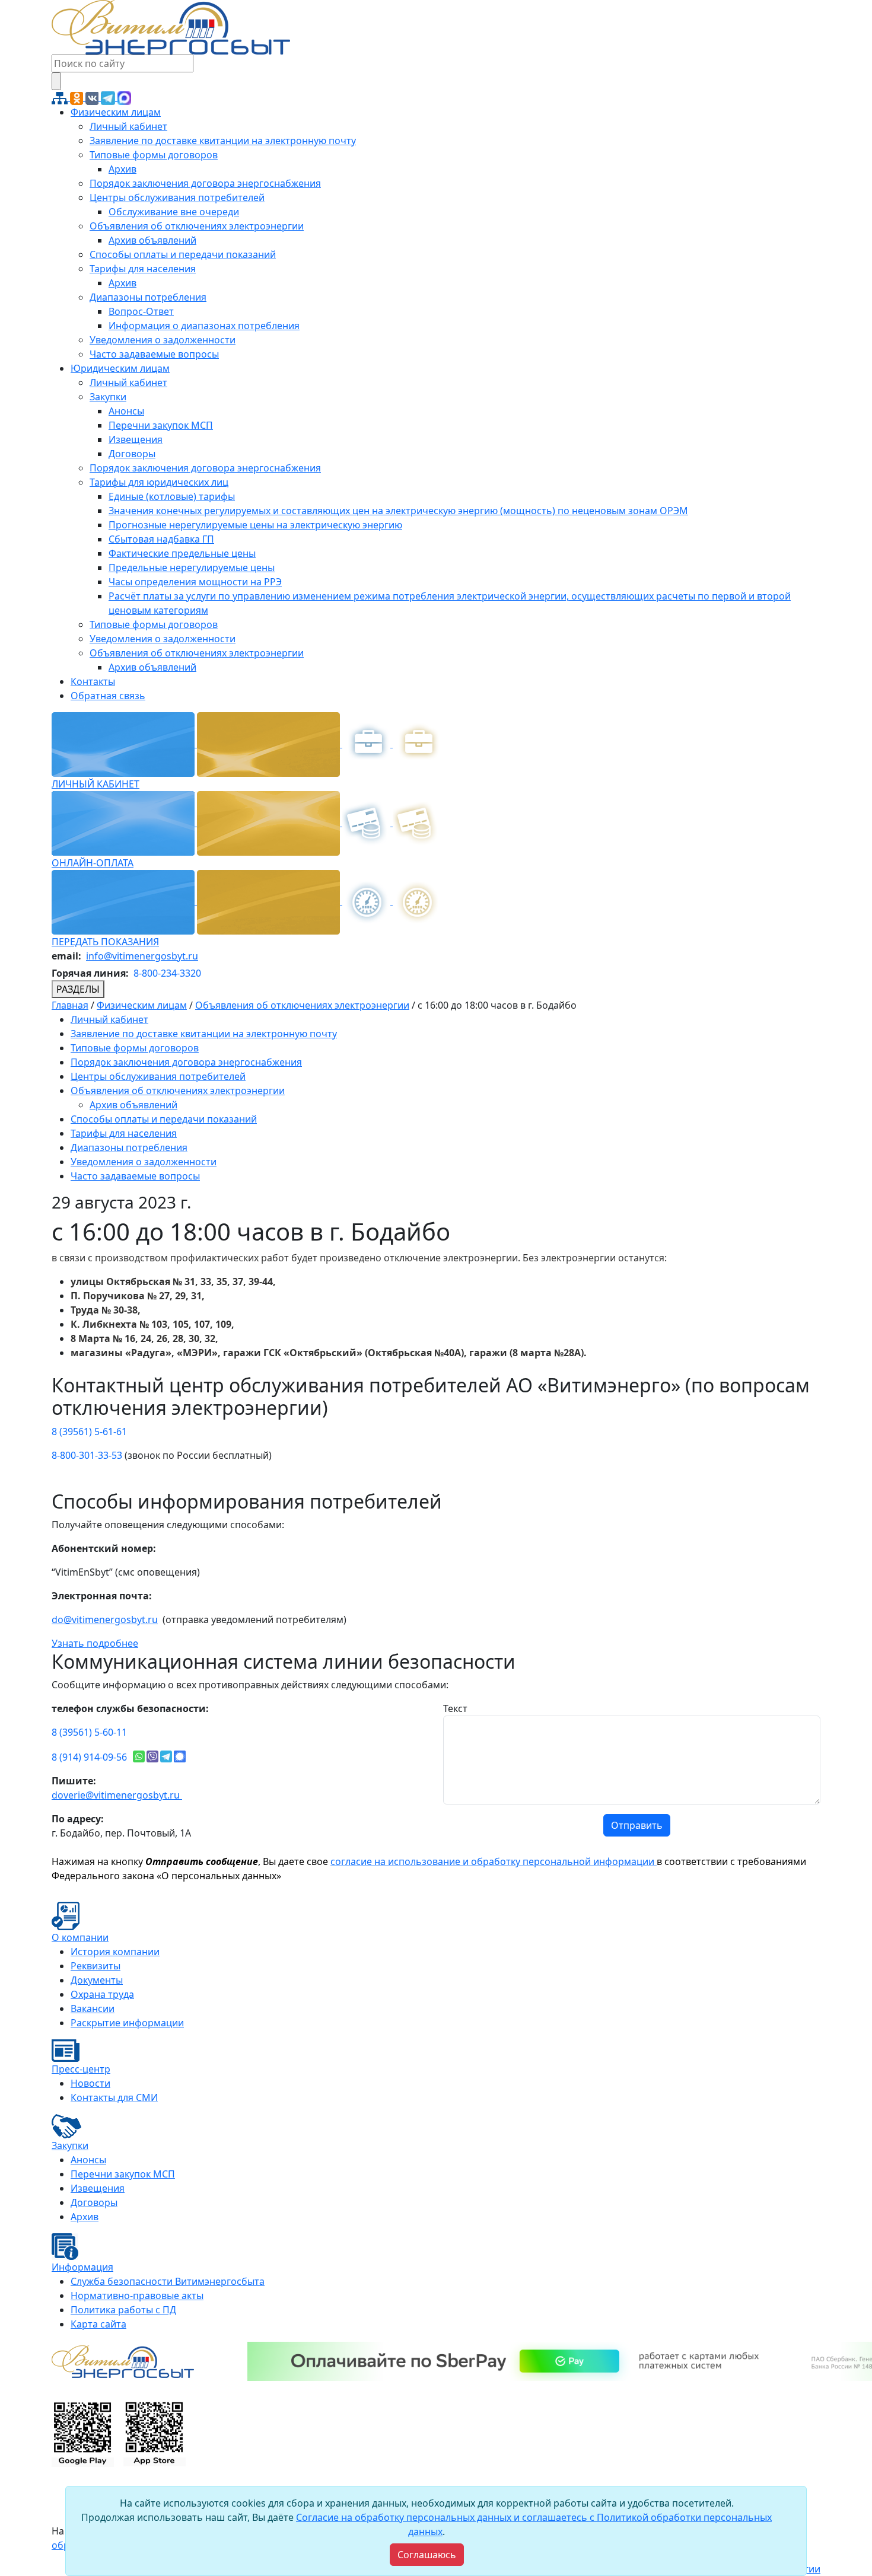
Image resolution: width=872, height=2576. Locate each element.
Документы (97, 1980)
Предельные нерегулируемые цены (192, 568)
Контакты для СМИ (114, 2097)
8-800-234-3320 (167, 973)
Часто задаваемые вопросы (154, 354)
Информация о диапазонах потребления (204, 326)
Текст (455, 1708)
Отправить (637, 1825)
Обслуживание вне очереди (174, 212)
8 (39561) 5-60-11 (89, 1732)
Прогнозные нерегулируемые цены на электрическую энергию (255, 525)
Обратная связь (108, 696)
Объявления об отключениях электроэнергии (197, 226)
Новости (90, 2083)
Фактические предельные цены (182, 553)
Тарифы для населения (143, 269)
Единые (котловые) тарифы (172, 496)
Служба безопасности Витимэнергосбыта (168, 2281)
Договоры (132, 454)
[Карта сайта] (61, 97)
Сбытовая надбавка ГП (161, 539)
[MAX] (124, 97)
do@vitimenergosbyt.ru (105, 1619)
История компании (115, 1952)
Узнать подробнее (95, 1643)
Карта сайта (98, 2324)
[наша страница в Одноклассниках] (78, 97)
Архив (122, 169)
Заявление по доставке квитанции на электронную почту (223, 141)
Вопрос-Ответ (141, 311)
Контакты (93, 681)
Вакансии (93, 2008)
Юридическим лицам (120, 368)
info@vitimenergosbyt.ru (142, 956)
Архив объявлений (152, 240)
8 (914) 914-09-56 (89, 1757)
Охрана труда (102, 1994)
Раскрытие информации (127, 2023)
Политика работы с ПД (123, 2310)
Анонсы (126, 411)
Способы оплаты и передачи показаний (183, 254)
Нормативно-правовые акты (137, 2296)
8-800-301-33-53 (87, 1455)
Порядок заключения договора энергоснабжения (205, 183)
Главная (70, 1005)
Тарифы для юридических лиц (159, 482)
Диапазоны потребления (148, 297)
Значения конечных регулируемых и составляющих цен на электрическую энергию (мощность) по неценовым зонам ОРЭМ (398, 511)
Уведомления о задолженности (163, 340)
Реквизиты (96, 1966)
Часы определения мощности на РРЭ (195, 582)
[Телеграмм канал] (109, 97)
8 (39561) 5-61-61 (89, 1432)
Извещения (136, 439)
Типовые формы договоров (154, 155)
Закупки (108, 397)
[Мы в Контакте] (93, 97)
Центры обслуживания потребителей (177, 197)
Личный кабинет (128, 126)
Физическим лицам (116, 112)
